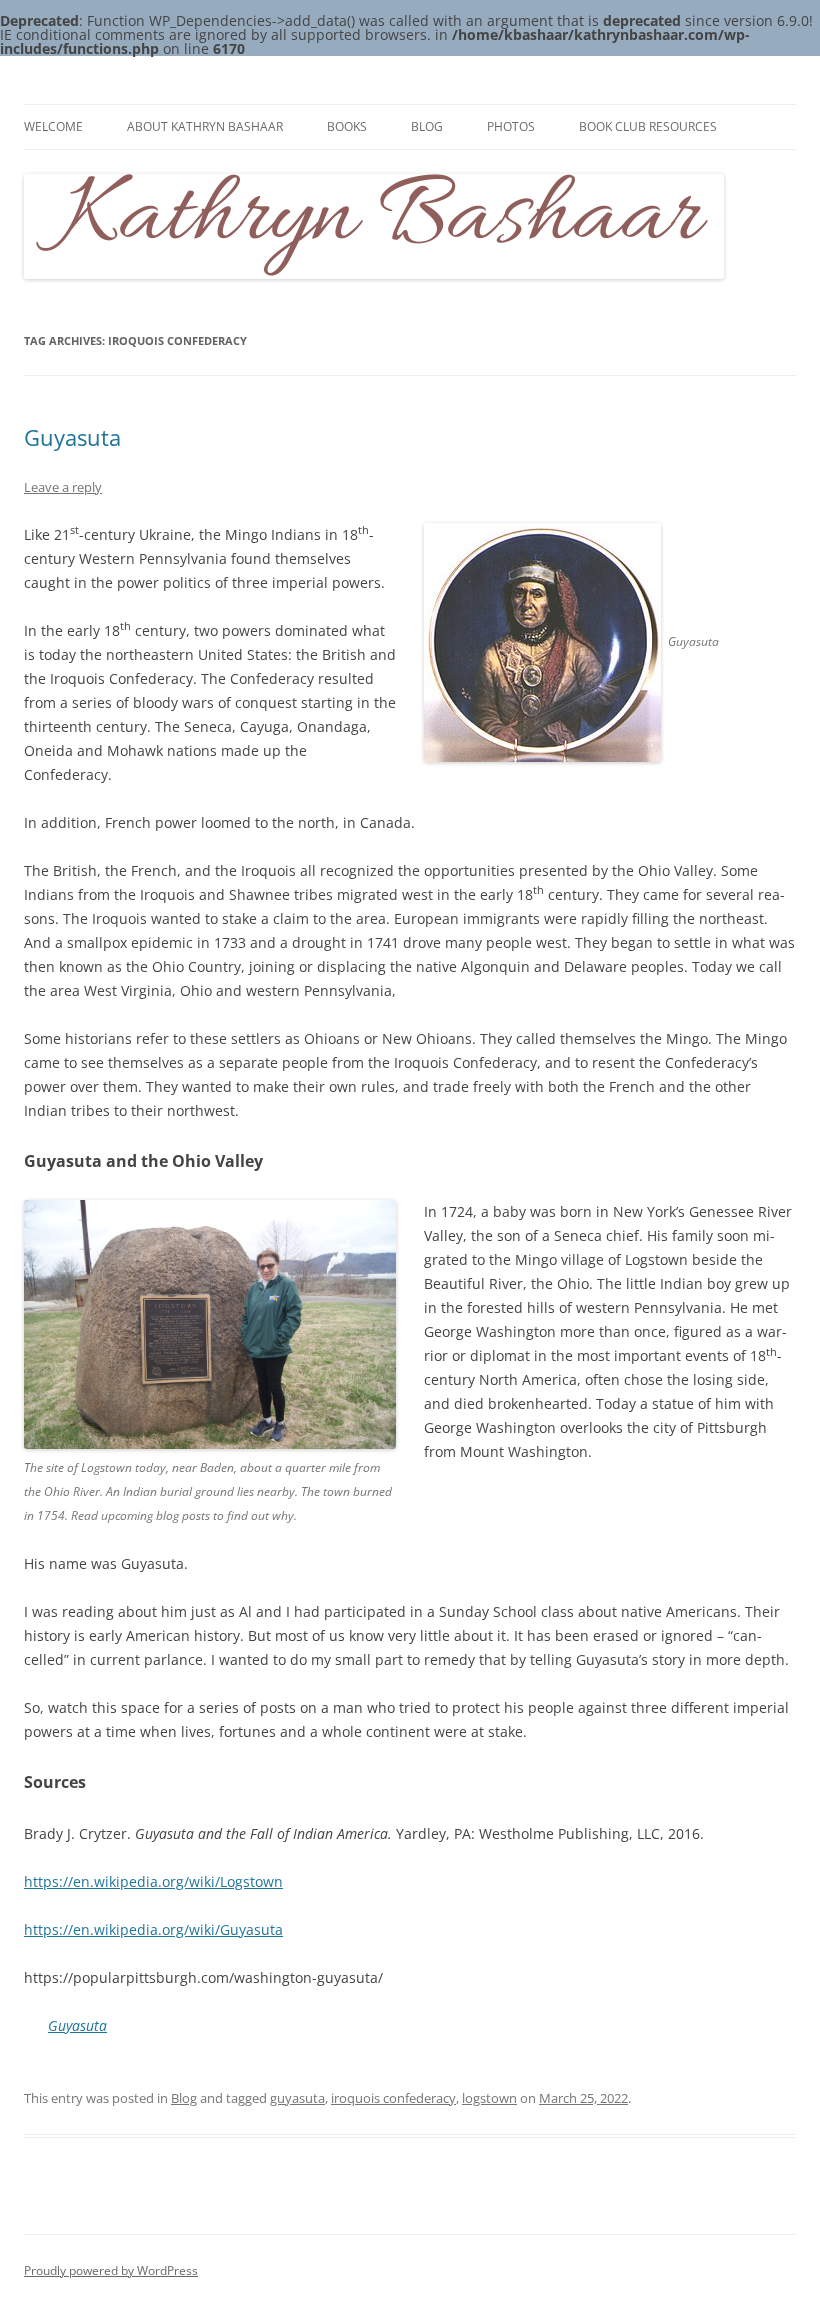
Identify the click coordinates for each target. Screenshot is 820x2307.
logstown (489, 2098)
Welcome (53, 126)
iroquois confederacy (393, 2098)
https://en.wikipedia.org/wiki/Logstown (153, 1881)
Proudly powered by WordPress (111, 2270)
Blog (427, 126)
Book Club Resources (648, 126)
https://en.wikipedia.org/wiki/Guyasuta (153, 1929)
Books (347, 126)
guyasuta (297, 2098)
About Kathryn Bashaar (205, 126)
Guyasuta (72, 437)
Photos (511, 126)
